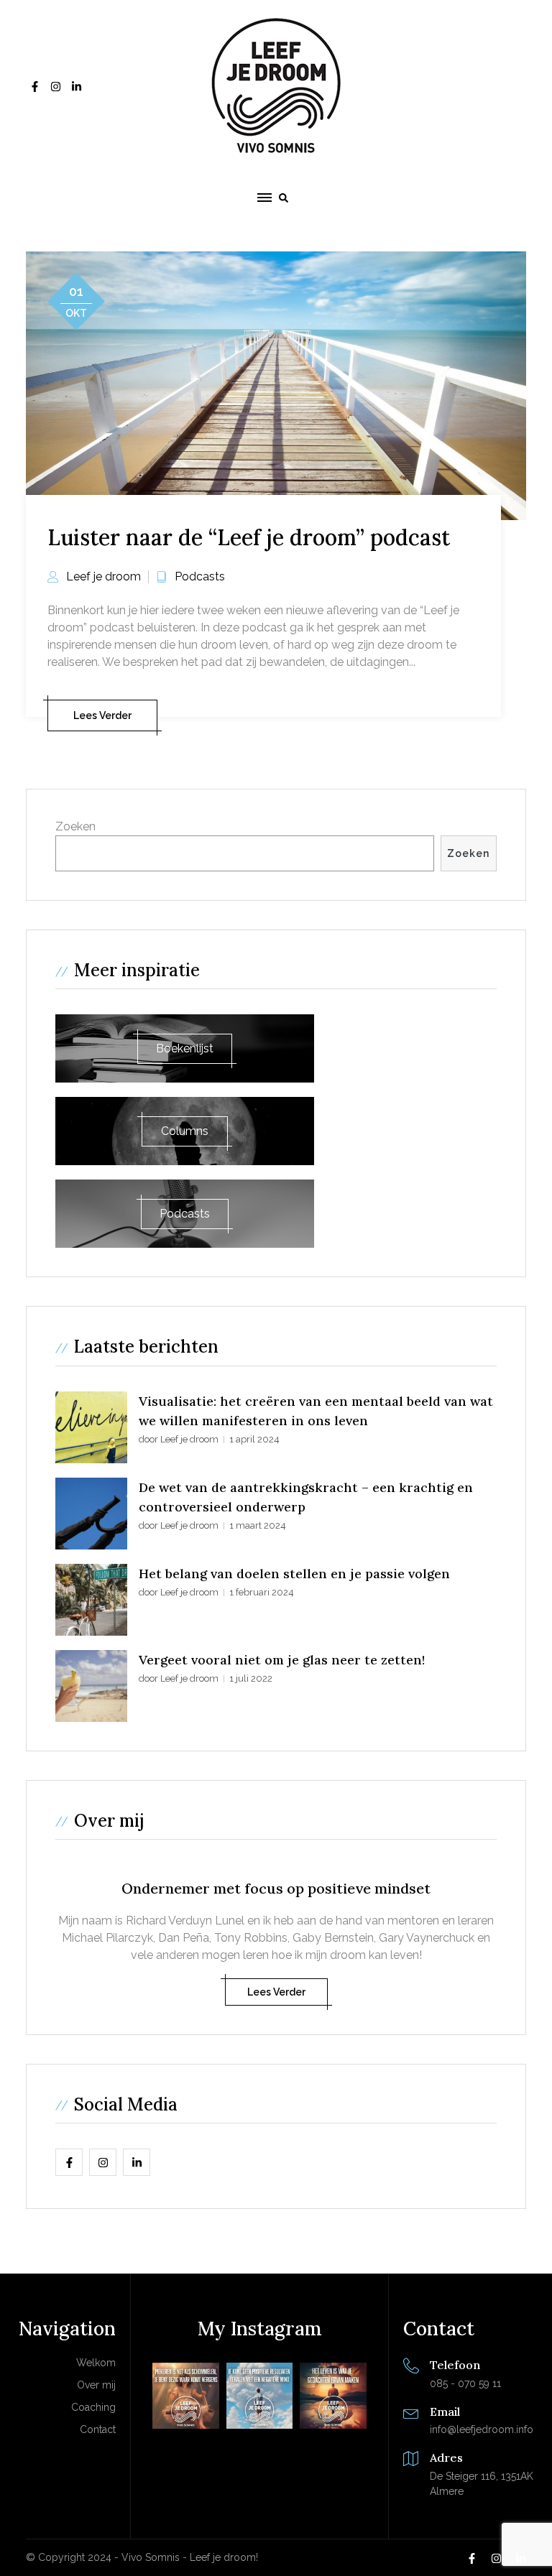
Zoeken (75, 826)
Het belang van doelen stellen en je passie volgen (294, 1574)
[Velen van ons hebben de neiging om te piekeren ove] (186, 2396)
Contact (98, 2429)
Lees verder (102, 715)
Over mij (96, 2385)
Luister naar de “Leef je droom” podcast (249, 537)
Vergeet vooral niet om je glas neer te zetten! (282, 1660)
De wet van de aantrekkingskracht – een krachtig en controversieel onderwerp (306, 1497)
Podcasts (200, 576)
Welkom (96, 2363)
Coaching (93, 2407)
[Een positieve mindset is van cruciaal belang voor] (260, 2396)
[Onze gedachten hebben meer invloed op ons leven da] (333, 2396)
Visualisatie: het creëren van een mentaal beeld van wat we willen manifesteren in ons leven (316, 1411)
